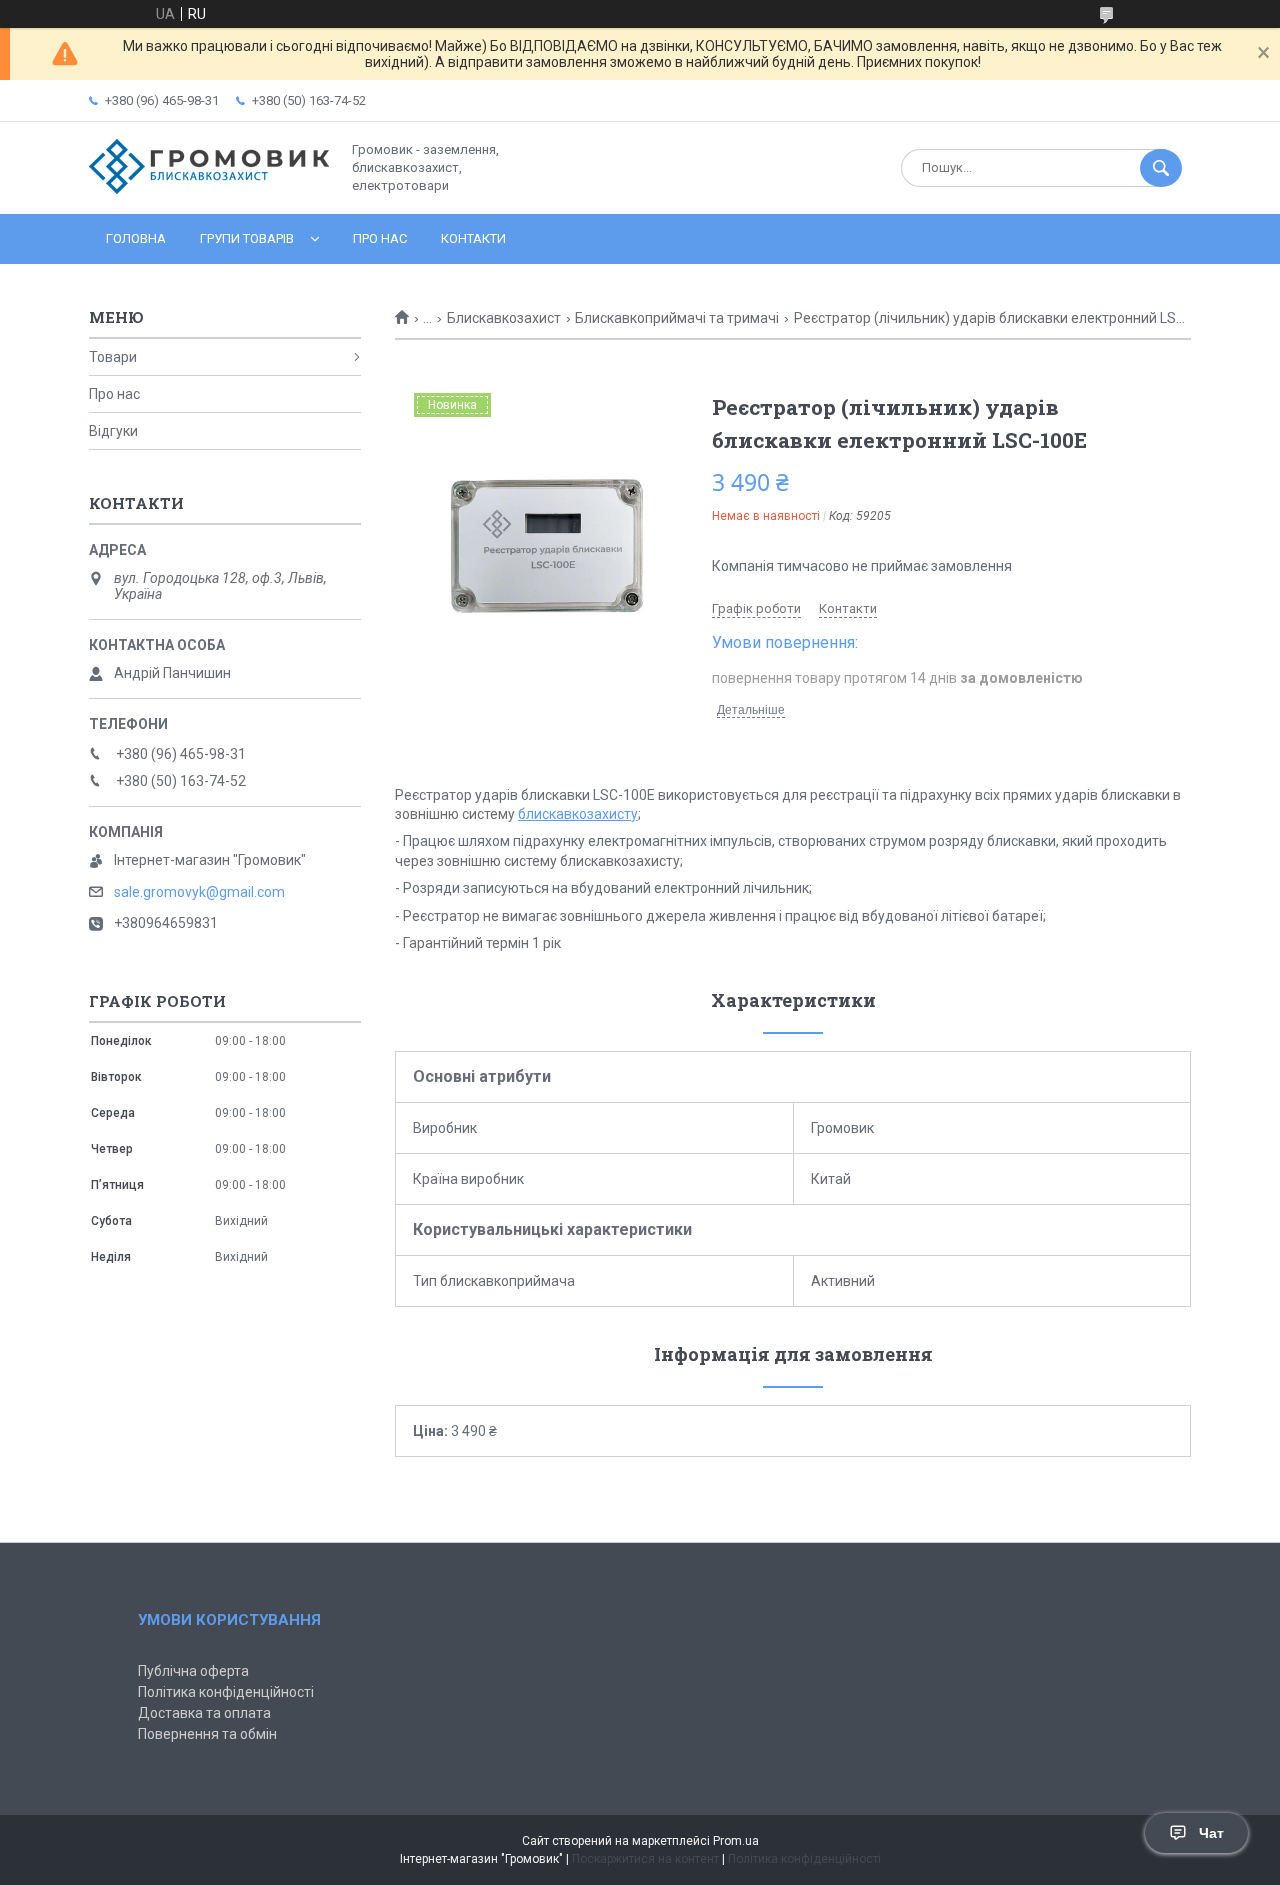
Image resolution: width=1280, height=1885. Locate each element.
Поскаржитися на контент (645, 1859)
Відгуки (113, 431)
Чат (1211, 1833)
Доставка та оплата (204, 1713)
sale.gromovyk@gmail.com (199, 892)
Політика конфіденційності (226, 1692)
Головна (136, 238)
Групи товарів (247, 238)
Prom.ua (736, 1841)
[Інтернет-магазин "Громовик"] (209, 189)
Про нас (380, 238)
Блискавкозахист (504, 318)
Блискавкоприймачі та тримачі (677, 318)
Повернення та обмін (207, 1734)
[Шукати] (1161, 168)
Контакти (473, 238)
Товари (113, 357)
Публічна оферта (193, 1671)
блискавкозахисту (578, 814)
